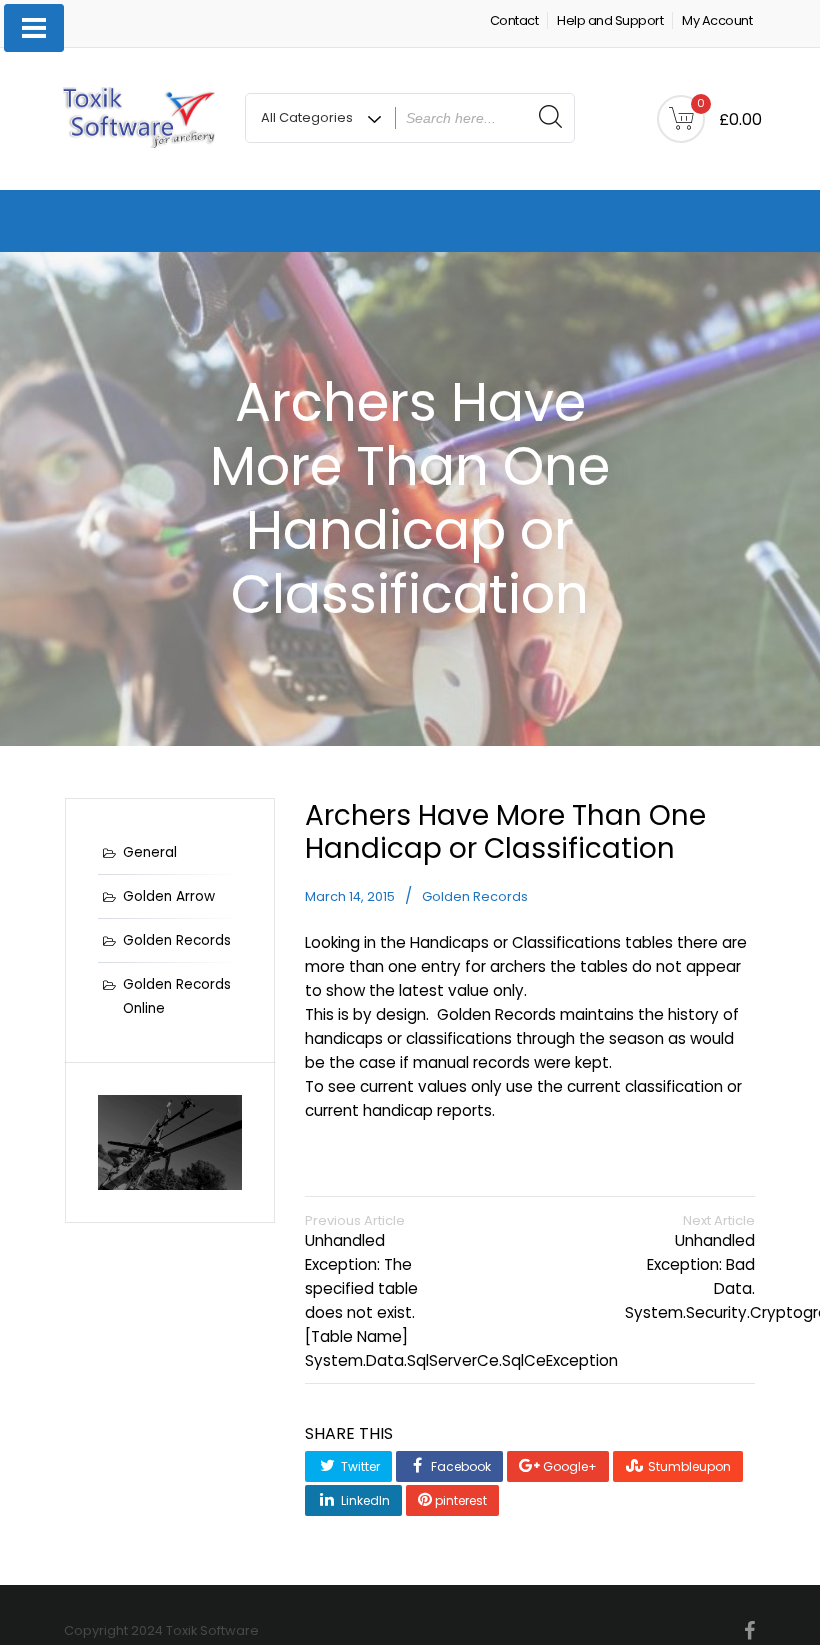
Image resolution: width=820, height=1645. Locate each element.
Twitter (359, 1466)
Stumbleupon (688, 1466)
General (150, 852)
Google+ (568, 1466)
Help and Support (610, 20)
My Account (717, 20)
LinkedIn (364, 1500)
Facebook (459, 1466)
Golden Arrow (169, 896)
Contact (514, 20)
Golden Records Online (177, 996)
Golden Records (475, 896)
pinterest (459, 1500)
